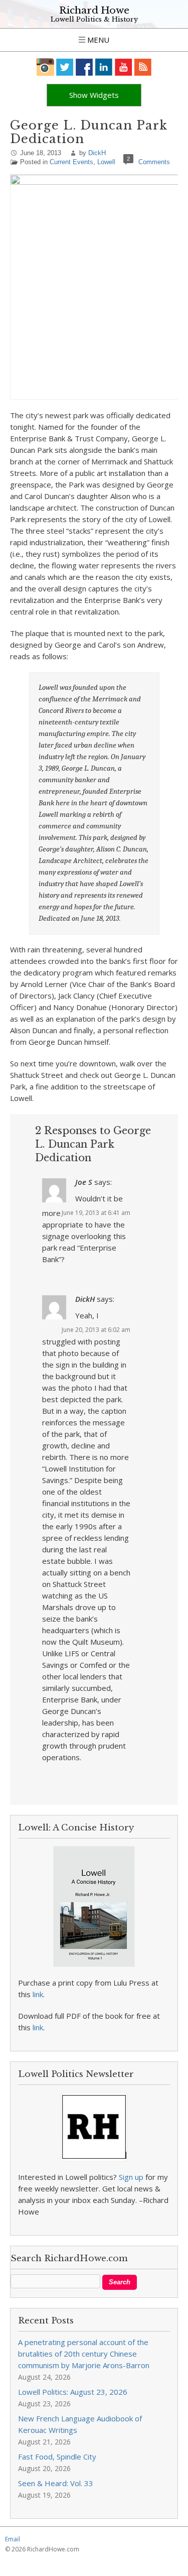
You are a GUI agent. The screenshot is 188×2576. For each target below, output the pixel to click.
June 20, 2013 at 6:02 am (96, 1330)
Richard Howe (94, 10)
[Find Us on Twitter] (65, 67)
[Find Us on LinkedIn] (104, 67)
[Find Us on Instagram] (45, 67)
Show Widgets (94, 95)
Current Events (71, 162)
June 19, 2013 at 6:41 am (96, 1213)
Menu (97, 40)
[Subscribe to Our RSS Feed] (143, 67)
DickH (97, 153)
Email (13, 2539)
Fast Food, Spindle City (57, 2457)
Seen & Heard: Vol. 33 (56, 2483)
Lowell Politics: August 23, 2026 (73, 2392)
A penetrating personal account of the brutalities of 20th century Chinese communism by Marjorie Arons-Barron (84, 2354)
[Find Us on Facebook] (84, 67)
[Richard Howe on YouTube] (124, 67)
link (38, 1994)
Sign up (131, 2177)
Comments (154, 162)
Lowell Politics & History (94, 19)
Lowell (106, 162)
